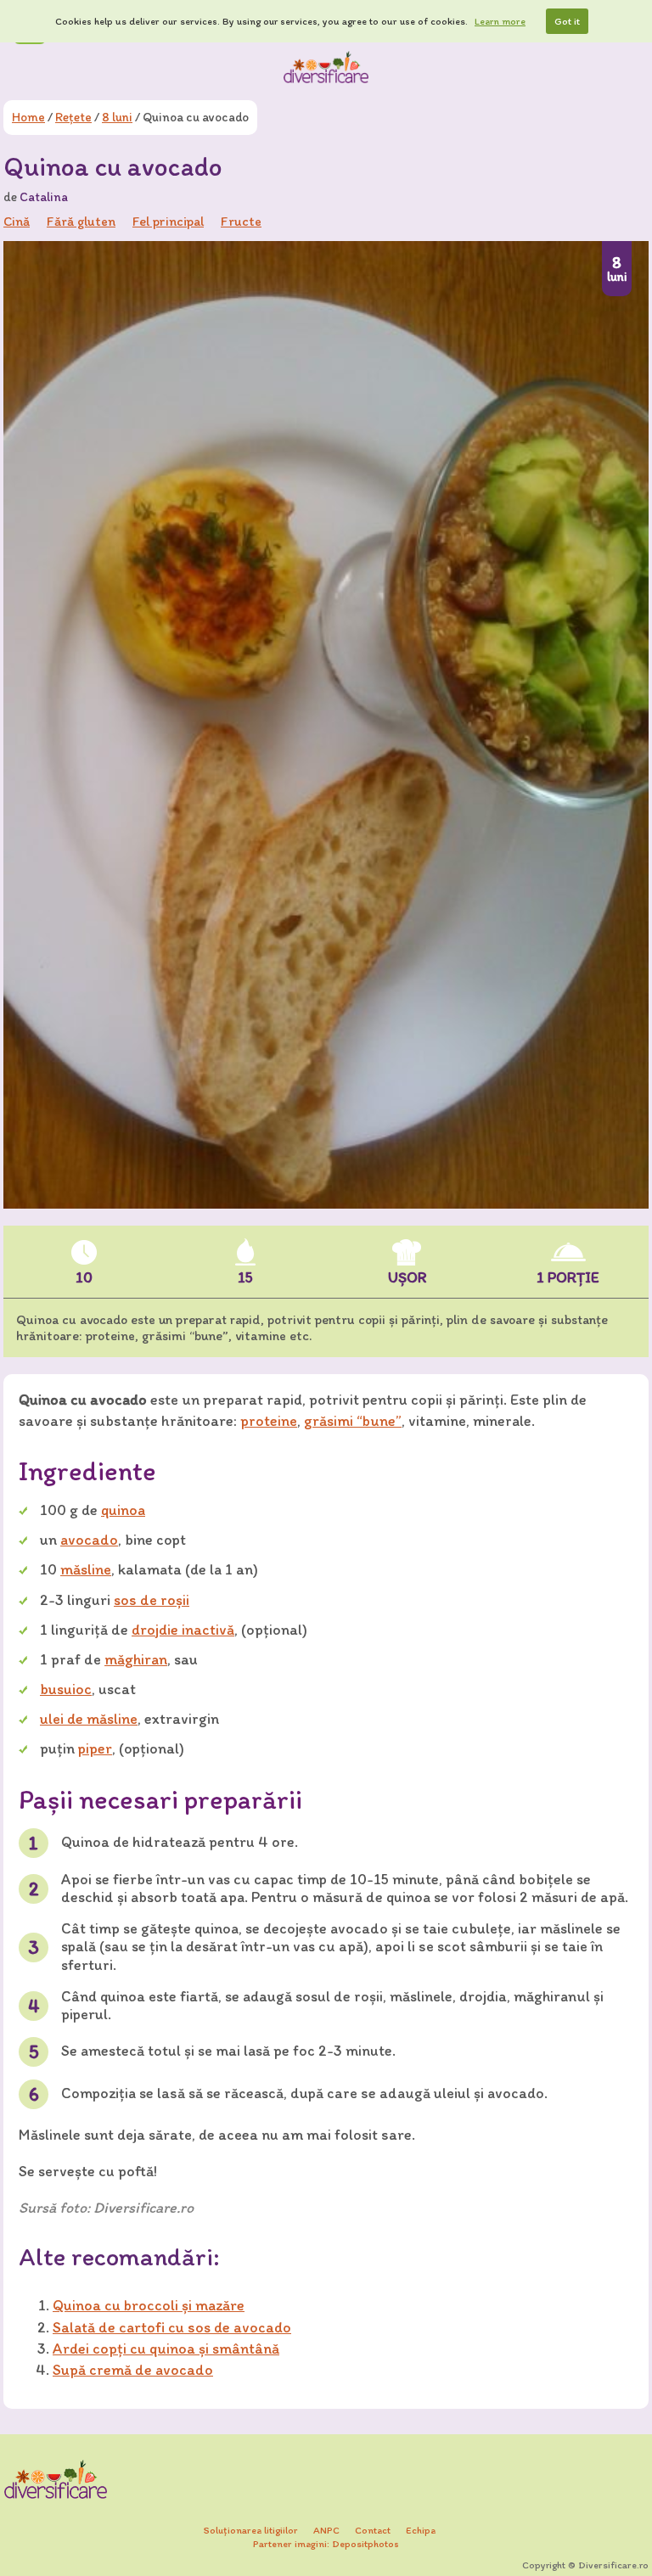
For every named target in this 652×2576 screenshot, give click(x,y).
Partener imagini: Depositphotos (326, 2544)
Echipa (421, 2530)
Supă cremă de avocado (133, 2370)
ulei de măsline (89, 1719)
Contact (373, 2530)
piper (95, 1748)
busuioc (66, 1689)
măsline (86, 1569)
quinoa (123, 1510)
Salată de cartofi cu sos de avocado (172, 2327)
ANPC (326, 2530)
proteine (269, 1421)
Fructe (241, 221)
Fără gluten (81, 221)
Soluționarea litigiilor (251, 2530)
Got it (567, 21)
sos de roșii (152, 1600)
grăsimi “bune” (353, 1421)
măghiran (136, 1659)
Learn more (500, 21)
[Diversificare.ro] (326, 67)
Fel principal (168, 221)
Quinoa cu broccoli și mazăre (149, 2305)
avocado (89, 1540)
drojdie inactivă (183, 1630)
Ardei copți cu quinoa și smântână (166, 2349)
